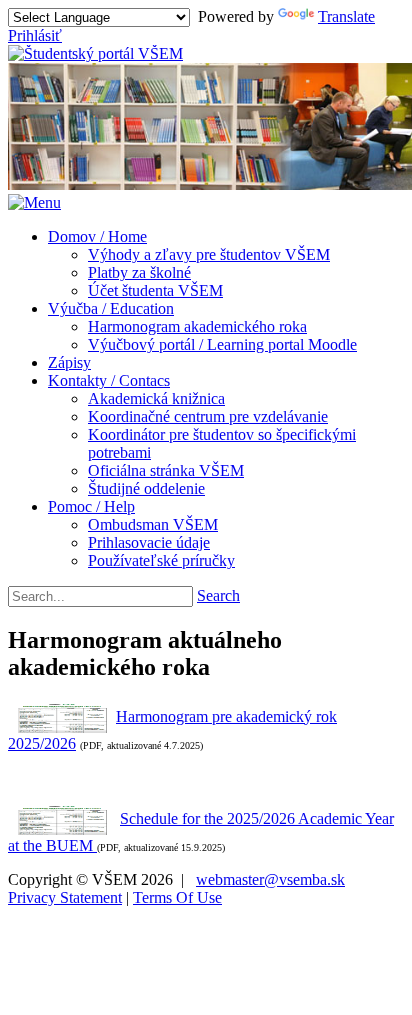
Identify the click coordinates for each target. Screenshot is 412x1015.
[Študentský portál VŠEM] (95, 53)
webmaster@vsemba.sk (270, 879)
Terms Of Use (177, 897)
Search (218, 595)
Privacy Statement (65, 897)
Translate (346, 16)
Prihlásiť (35, 35)
